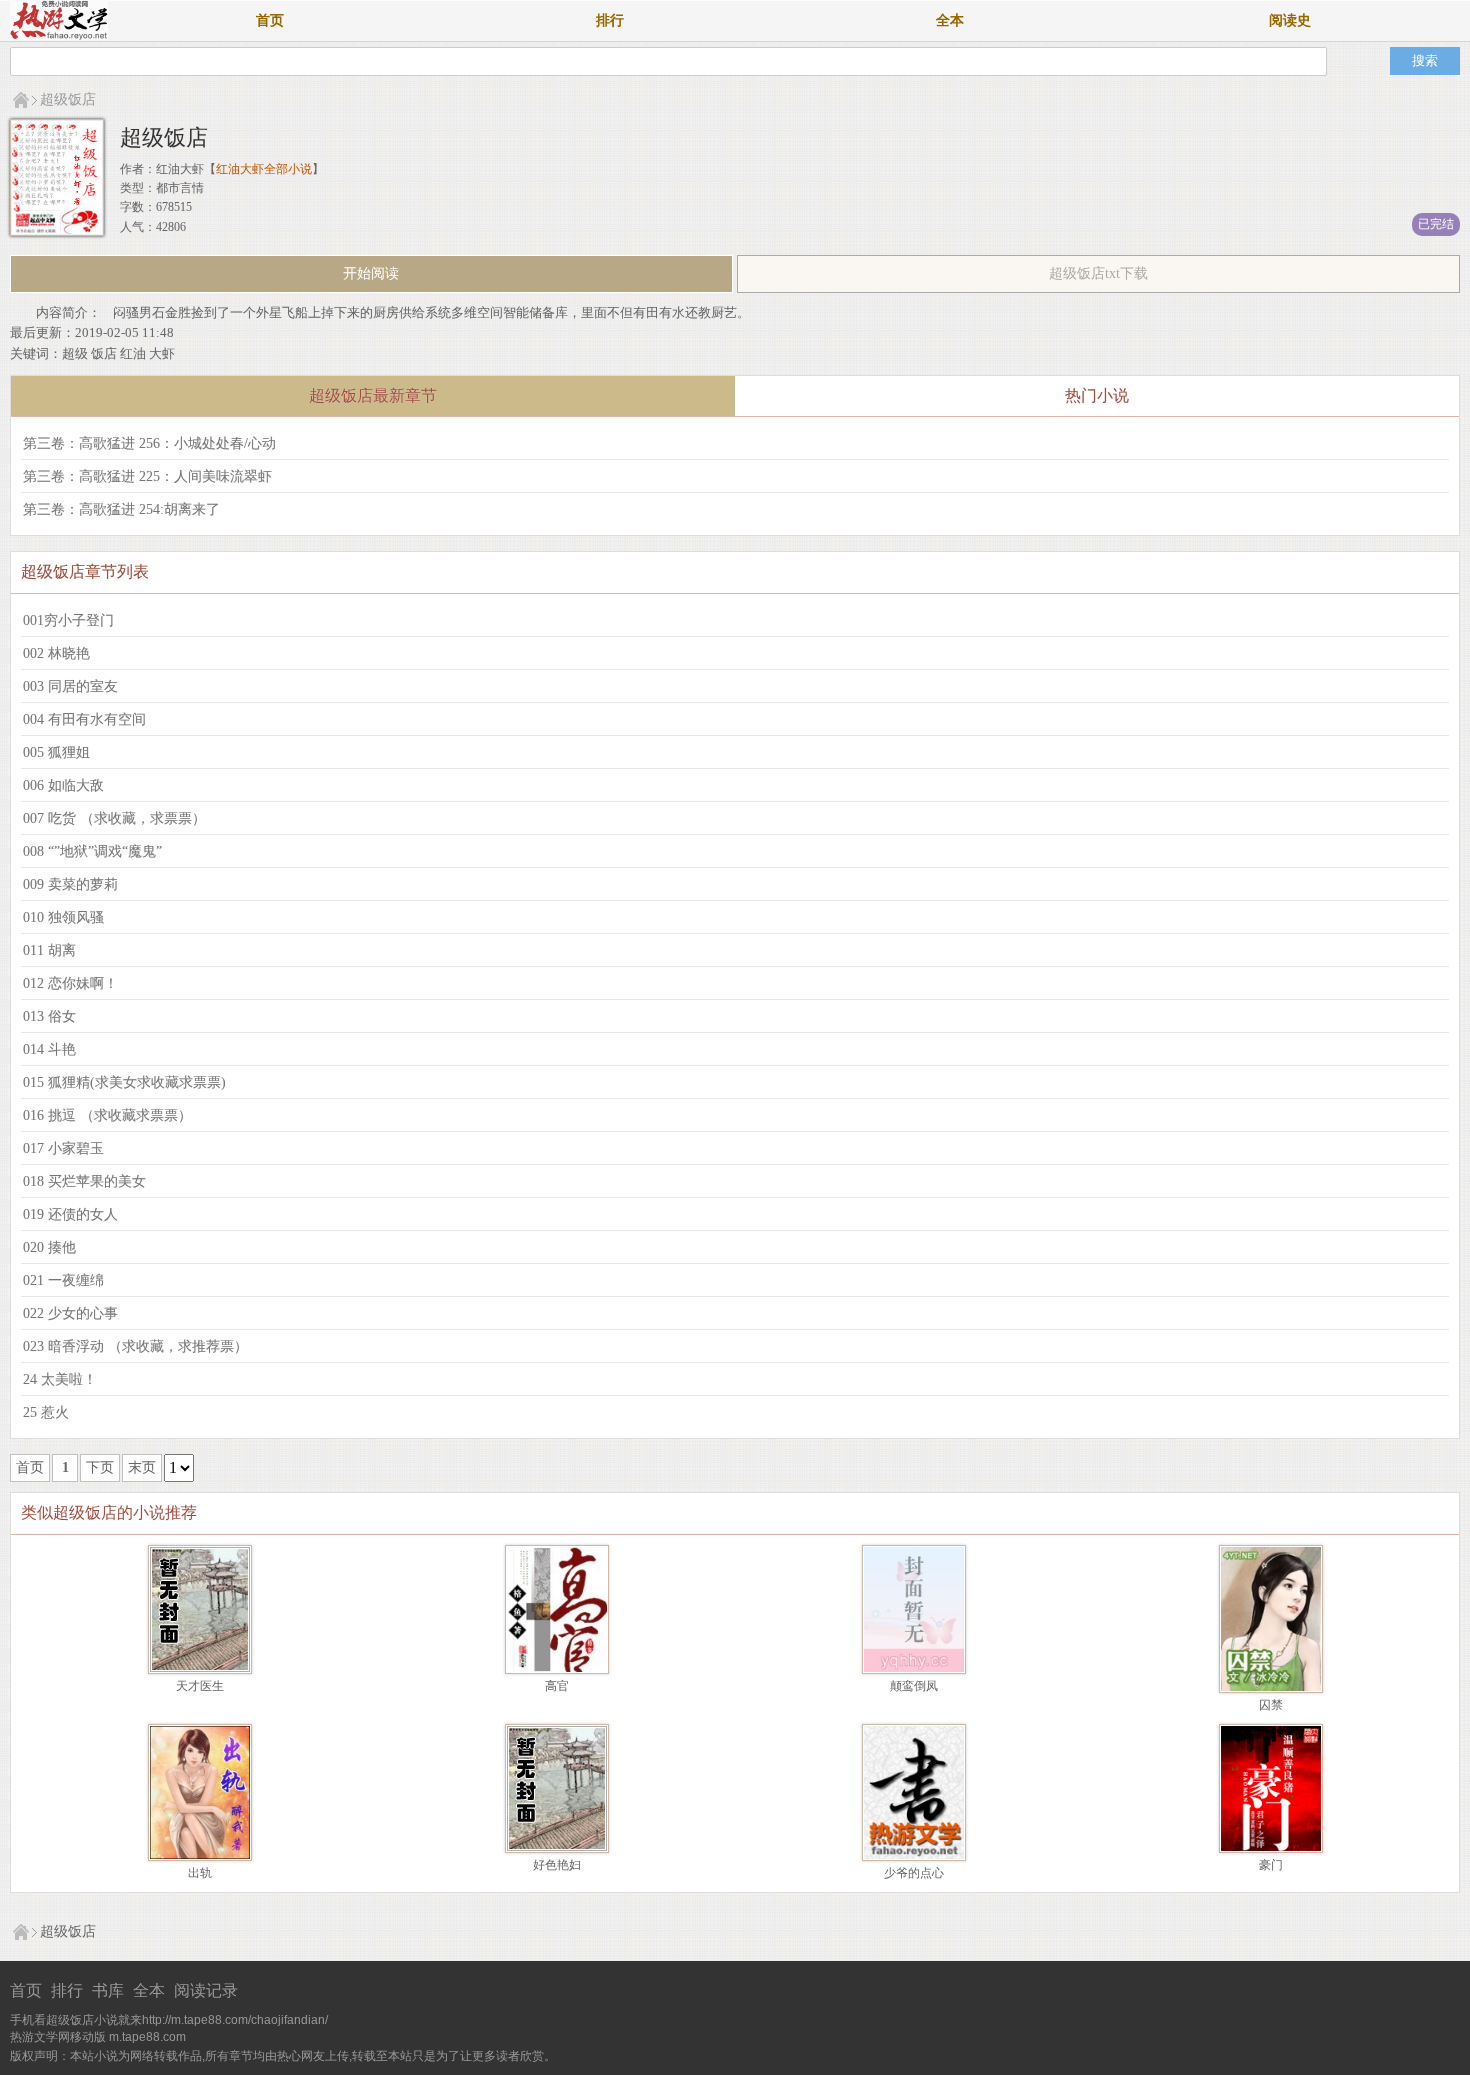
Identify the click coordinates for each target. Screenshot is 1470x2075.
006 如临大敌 (63, 785)
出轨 (200, 1873)
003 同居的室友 (70, 686)
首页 (270, 20)
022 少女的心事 (70, 1313)
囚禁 (1271, 1705)
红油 (133, 353)
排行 (610, 20)
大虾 (162, 353)
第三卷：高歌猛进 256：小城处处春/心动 (149, 443)
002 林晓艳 (56, 653)
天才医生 (200, 1686)
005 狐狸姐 (56, 752)
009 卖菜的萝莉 (70, 884)
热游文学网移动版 (58, 2037)
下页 (100, 1467)
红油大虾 (180, 169)
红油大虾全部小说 (264, 169)
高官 (557, 1686)
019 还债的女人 (70, 1214)
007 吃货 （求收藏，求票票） (114, 818)
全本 (950, 20)
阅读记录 (206, 1990)
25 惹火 (46, 1412)
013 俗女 (49, 1016)
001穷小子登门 (68, 620)
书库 (108, 1990)
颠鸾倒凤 (914, 1686)
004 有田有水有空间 (84, 719)
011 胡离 (49, 950)
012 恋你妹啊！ (70, 983)
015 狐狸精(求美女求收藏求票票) (124, 1082)
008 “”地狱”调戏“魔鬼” (92, 851)
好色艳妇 (557, 1865)
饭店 (104, 353)
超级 (75, 353)
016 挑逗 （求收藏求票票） (107, 1115)
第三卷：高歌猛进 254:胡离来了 (121, 509)
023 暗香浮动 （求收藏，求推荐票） (135, 1346)
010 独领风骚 (63, 917)
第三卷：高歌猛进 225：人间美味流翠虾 (147, 476)
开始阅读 (371, 273)
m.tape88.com (147, 2037)
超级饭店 (68, 99)
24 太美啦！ (60, 1379)
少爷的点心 (914, 1873)
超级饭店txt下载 (1098, 273)
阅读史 (1290, 20)
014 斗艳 (49, 1049)
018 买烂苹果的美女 (84, 1181)
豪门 (1271, 1865)
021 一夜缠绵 (63, 1280)
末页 (142, 1467)
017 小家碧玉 (63, 1148)
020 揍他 (49, 1247)
